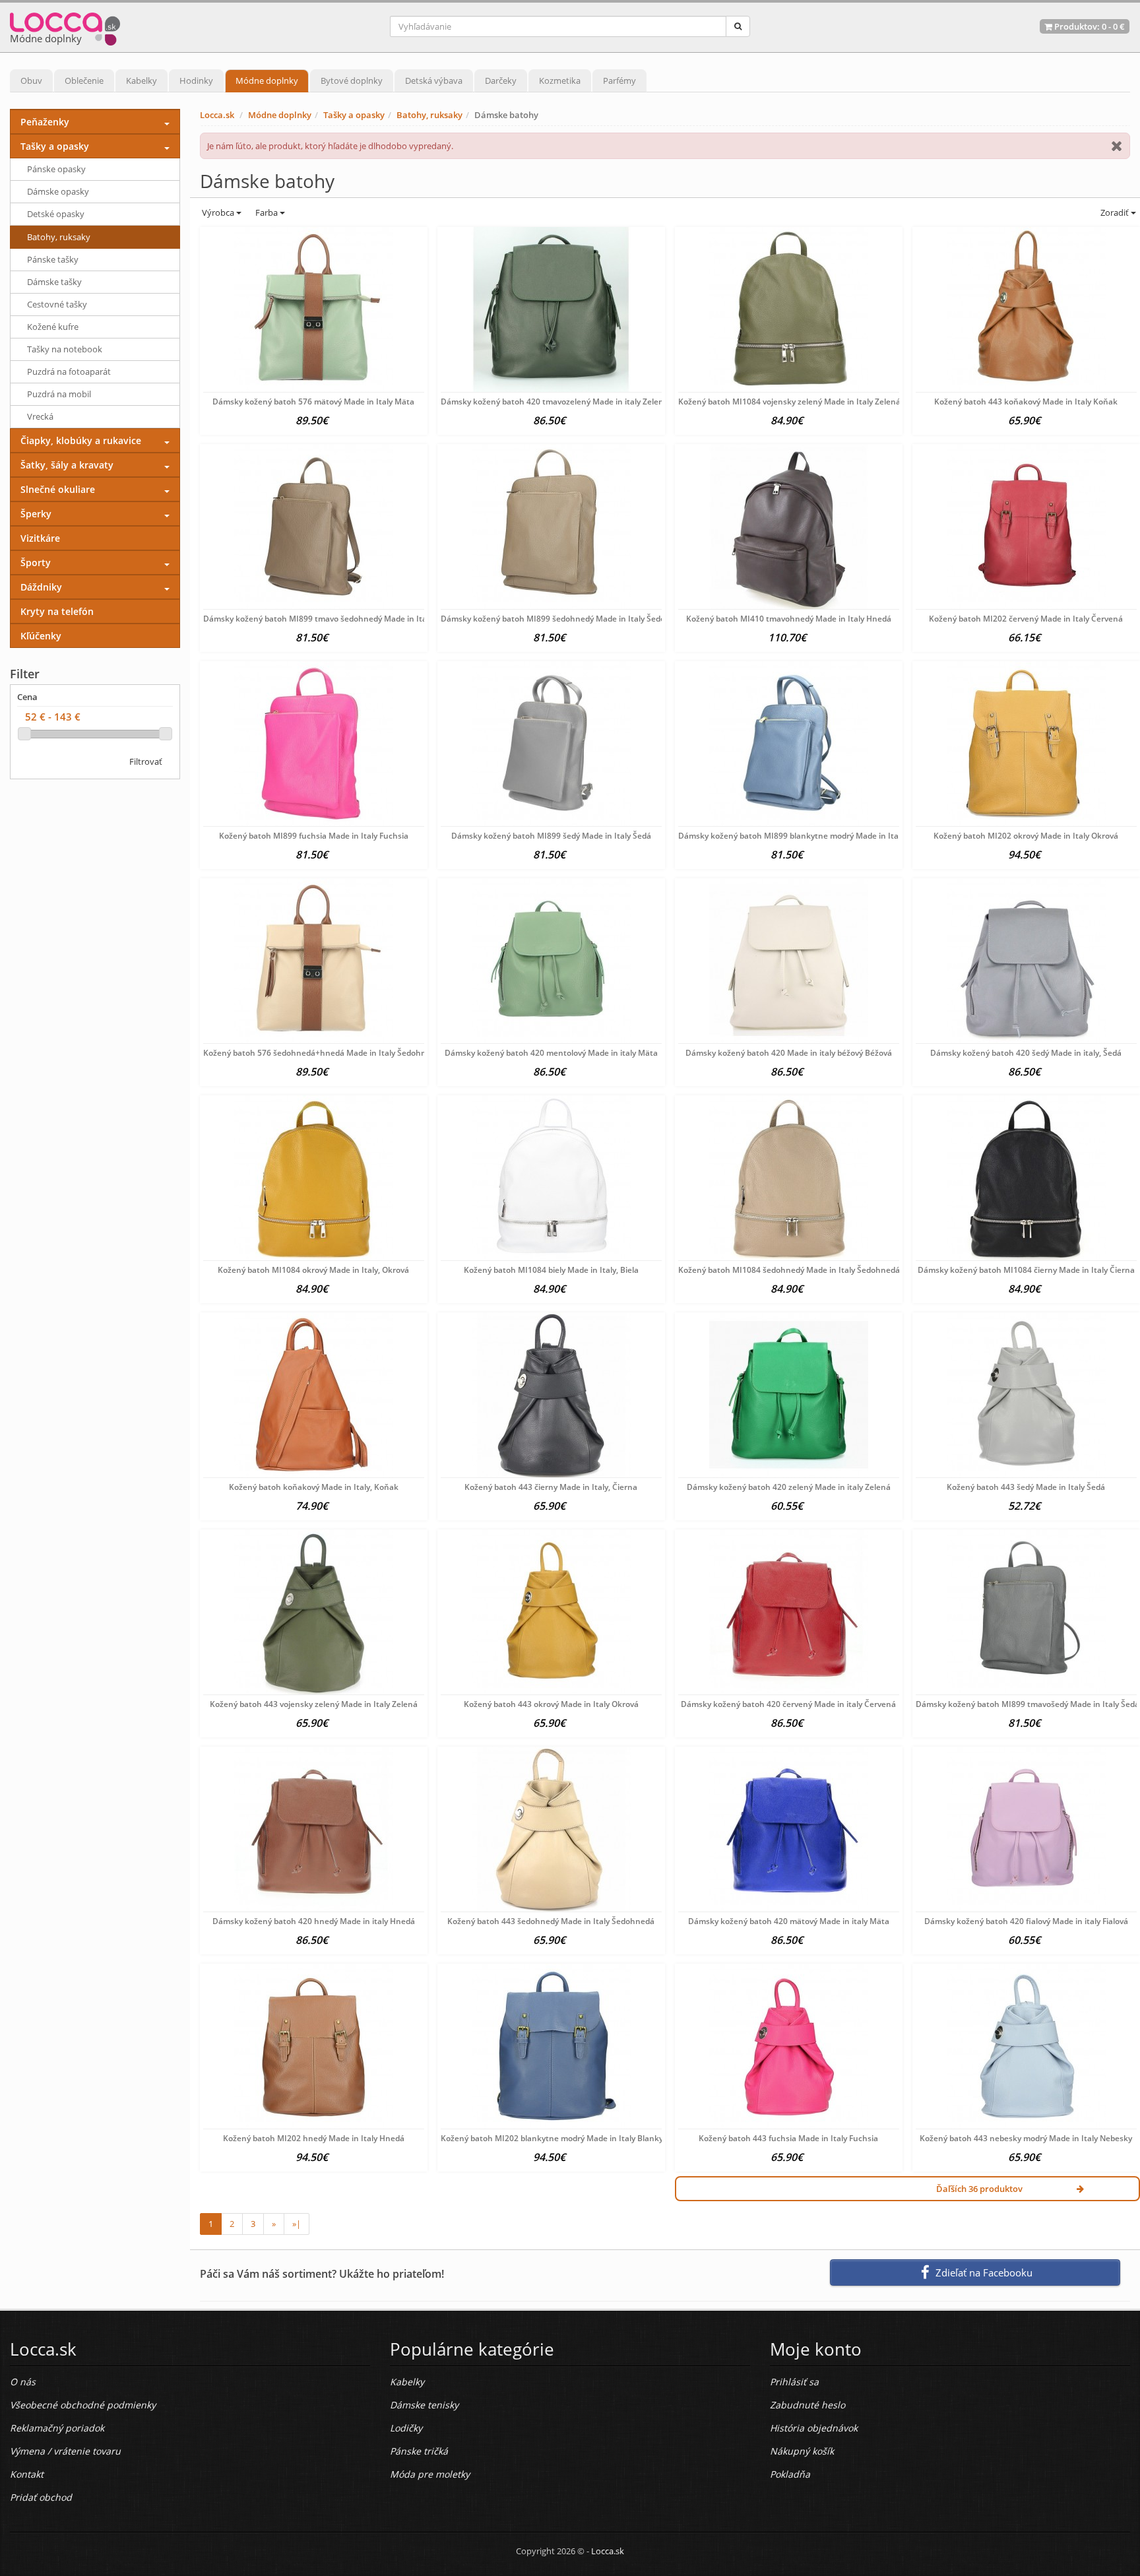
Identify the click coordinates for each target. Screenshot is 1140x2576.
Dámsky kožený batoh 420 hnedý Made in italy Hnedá (314, 1921)
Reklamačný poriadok (57, 2428)
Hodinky (196, 80)
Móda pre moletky (430, 2474)
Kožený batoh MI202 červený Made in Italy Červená (1026, 619)
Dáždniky (41, 587)
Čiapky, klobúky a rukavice (81, 440)
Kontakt (27, 2474)
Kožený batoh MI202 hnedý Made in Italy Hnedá (314, 2138)
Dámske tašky (54, 282)
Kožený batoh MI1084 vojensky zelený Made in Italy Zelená (789, 402)
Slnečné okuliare (58, 489)
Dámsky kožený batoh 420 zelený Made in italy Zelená (789, 1487)
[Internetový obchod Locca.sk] (65, 26)
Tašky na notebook (65, 349)
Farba (268, 212)
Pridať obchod (41, 2497)
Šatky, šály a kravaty (67, 465)
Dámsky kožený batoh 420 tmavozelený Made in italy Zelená (554, 402)
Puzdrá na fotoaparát (69, 371)
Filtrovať (146, 761)
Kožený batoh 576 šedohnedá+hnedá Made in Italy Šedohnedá (322, 1053)
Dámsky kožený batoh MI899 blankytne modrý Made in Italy (791, 836)
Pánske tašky (53, 259)
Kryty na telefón (57, 611)
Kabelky (142, 80)
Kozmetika (560, 80)
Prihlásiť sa (794, 2382)
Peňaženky (45, 122)
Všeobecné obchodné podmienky (83, 2405)
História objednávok (814, 2428)
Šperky (36, 514)
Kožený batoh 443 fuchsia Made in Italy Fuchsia (788, 2138)
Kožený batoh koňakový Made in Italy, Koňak (314, 1487)
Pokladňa (790, 2474)
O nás (23, 2382)
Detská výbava (434, 80)
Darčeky (501, 80)
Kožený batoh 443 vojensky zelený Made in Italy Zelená (314, 1704)
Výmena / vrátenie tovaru (65, 2451)
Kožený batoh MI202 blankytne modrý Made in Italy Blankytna (558, 2138)
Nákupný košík (802, 2451)
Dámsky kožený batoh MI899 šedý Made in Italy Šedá (551, 836)
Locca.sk (217, 115)
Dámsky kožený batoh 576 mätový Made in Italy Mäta (313, 402)
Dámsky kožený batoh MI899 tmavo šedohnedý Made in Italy (318, 619)
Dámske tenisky (424, 2405)
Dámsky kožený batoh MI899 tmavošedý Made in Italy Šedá (1028, 1704)
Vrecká (40, 416)
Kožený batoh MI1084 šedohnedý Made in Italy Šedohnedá (789, 1270)
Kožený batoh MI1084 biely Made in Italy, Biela (551, 1270)
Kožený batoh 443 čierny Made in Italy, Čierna (551, 1487)
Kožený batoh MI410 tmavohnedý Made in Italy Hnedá (789, 619)
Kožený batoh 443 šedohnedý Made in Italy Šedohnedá (551, 1921)
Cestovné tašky (57, 304)
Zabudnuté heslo (807, 2405)
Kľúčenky (41, 636)
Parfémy (619, 80)
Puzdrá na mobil (59, 394)
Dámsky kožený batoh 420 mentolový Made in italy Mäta (551, 1053)
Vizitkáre (40, 538)
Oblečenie (84, 80)
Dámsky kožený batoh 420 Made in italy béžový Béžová (789, 1053)
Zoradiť (1115, 212)
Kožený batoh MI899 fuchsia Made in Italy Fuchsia (314, 836)
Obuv (31, 80)
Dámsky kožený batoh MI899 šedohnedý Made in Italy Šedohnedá (565, 619)
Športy (36, 563)
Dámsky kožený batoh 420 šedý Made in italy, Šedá (1026, 1053)
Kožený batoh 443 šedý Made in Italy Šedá (1026, 1487)
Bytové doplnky (352, 80)
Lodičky (406, 2428)
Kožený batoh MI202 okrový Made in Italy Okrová (1026, 836)
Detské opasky (56, 214)
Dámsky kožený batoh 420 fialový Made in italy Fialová (1026, 1921)
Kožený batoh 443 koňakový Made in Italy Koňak (1026, 402)
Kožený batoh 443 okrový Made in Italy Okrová (551, 1704)
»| (297, 2224)
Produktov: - (1089, 26)
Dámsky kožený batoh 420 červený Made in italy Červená (788, 1704)
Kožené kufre (53, 327)
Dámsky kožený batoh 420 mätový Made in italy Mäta (789, 1921)
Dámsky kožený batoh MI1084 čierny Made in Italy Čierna (1026, 1270)
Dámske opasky (58, 191)
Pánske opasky (56, 169)
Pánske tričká (419, 2451)
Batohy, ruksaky (429, 115)
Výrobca (218, 212)
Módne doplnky (267, 80)
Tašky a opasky (354, 115)
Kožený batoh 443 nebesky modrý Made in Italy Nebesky (1026, 2138)
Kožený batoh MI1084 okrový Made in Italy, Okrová (313, 1270)
